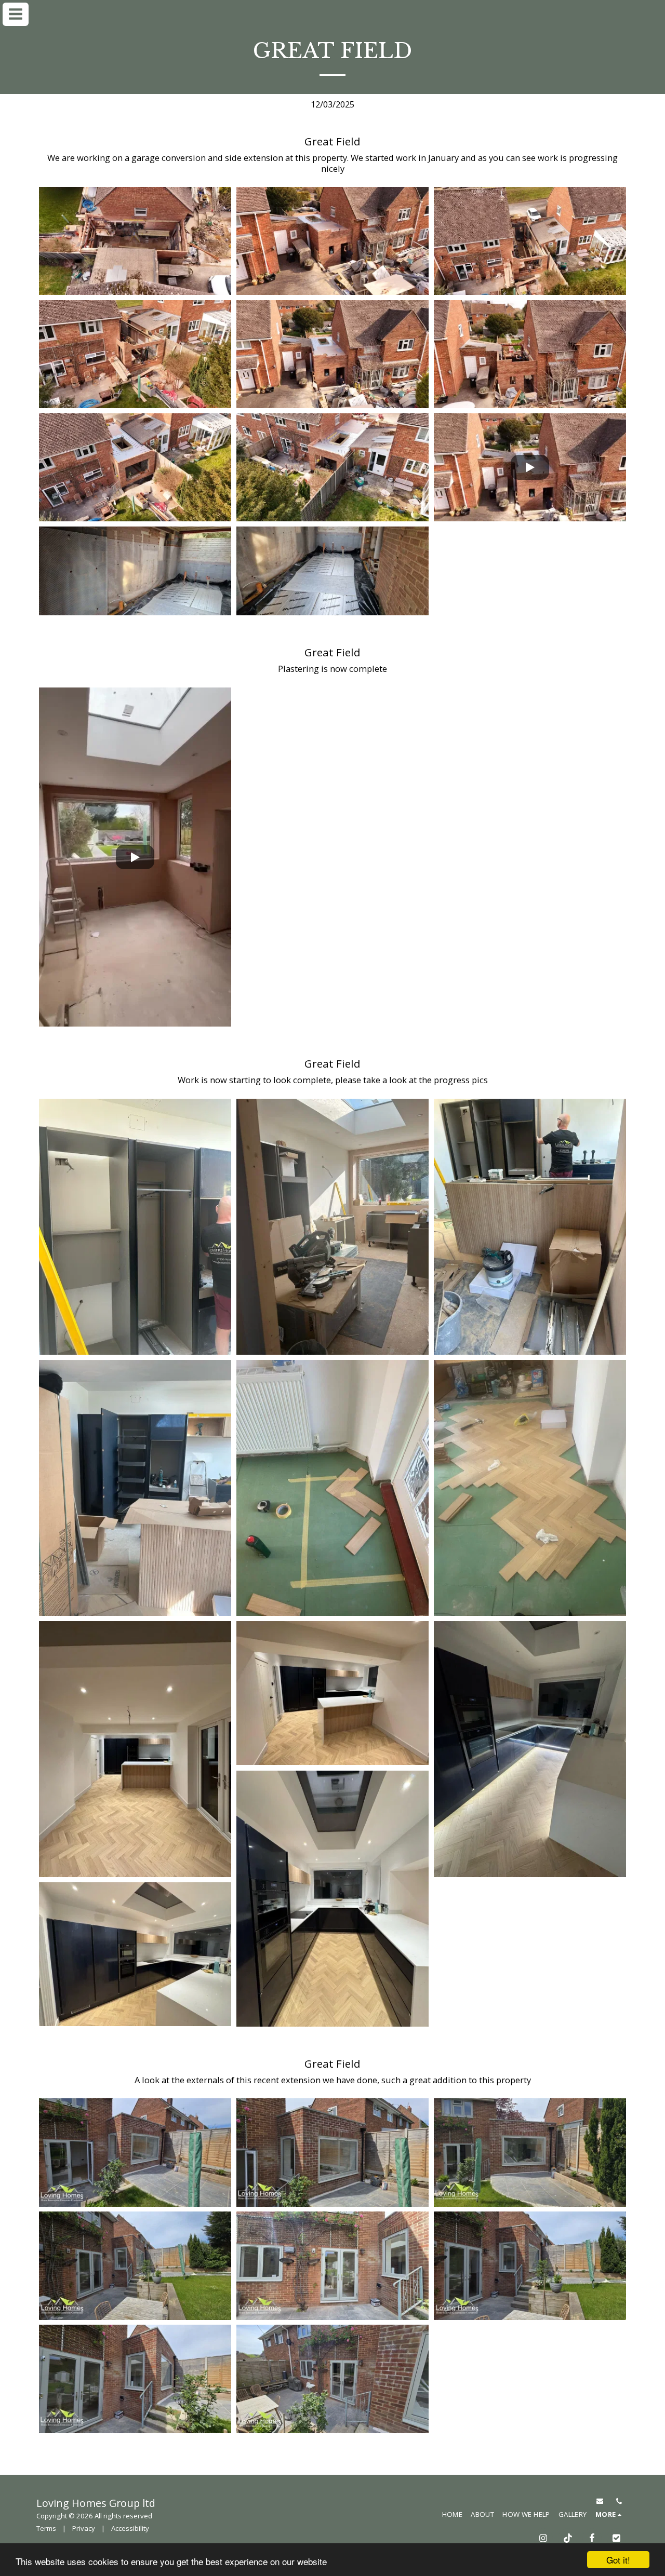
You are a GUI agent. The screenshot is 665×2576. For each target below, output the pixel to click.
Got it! (618, 2560)
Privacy (84, 2528)
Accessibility (130, 2528)
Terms (46, 2528)
